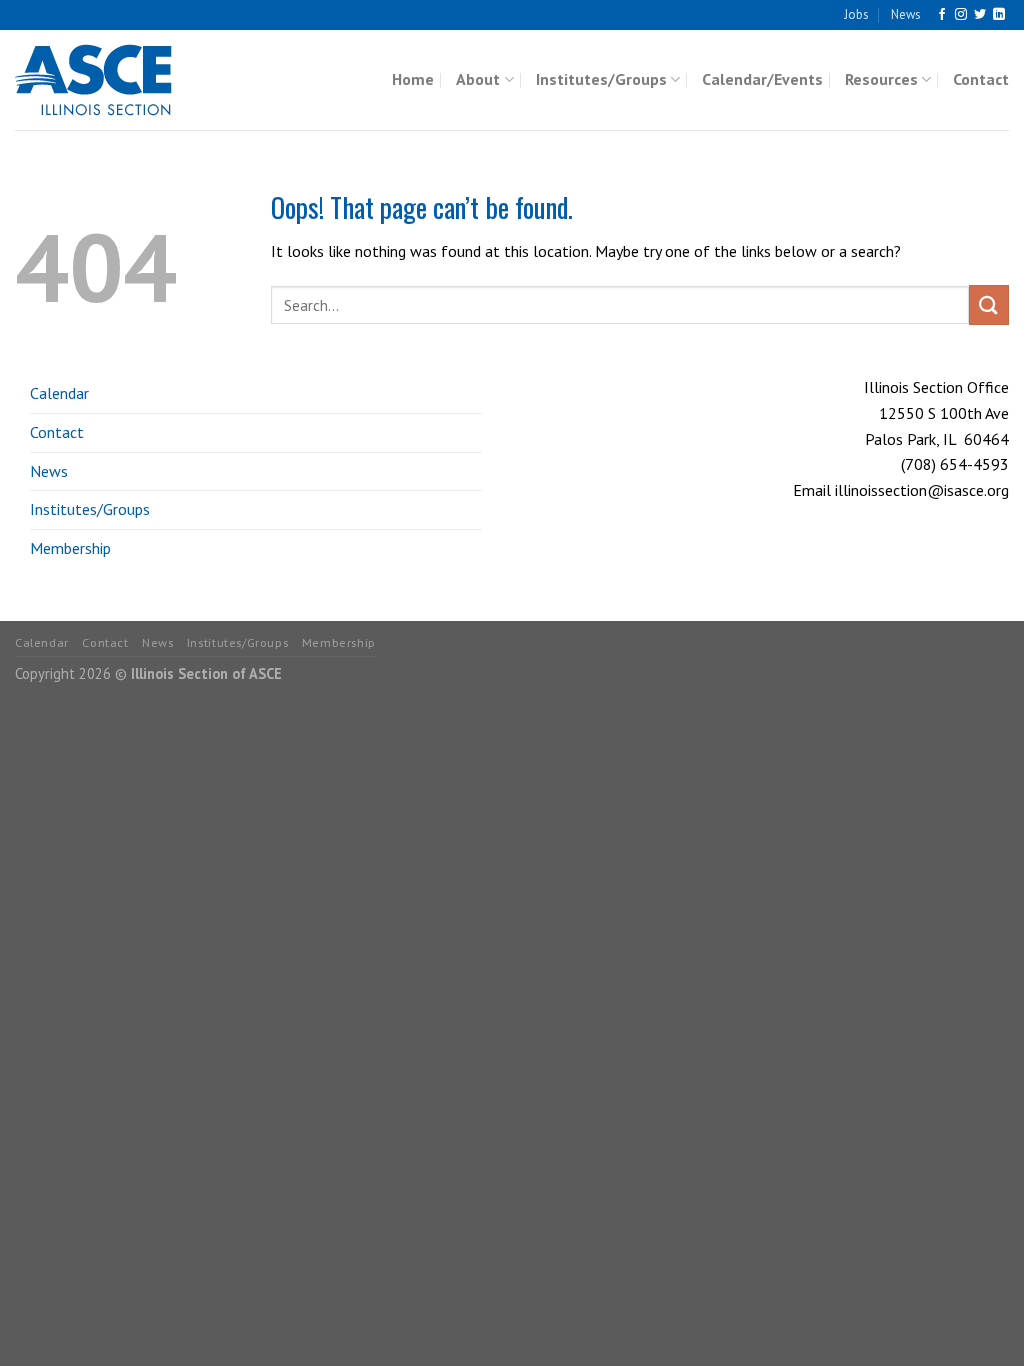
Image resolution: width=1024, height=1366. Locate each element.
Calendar (59, 393)
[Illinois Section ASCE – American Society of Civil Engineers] (115, 80)
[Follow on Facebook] (942, 15)
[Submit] (989, 304)
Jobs (856, 14)
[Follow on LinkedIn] (999, 15)
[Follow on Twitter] (980, 15)
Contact (981, 79)
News (906, 14)
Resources (881, 79)
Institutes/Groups (601, 79)
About (478, 79)
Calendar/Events (762, 79)
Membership (70, 548)
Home (413, 79)
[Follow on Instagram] (961, 15)
